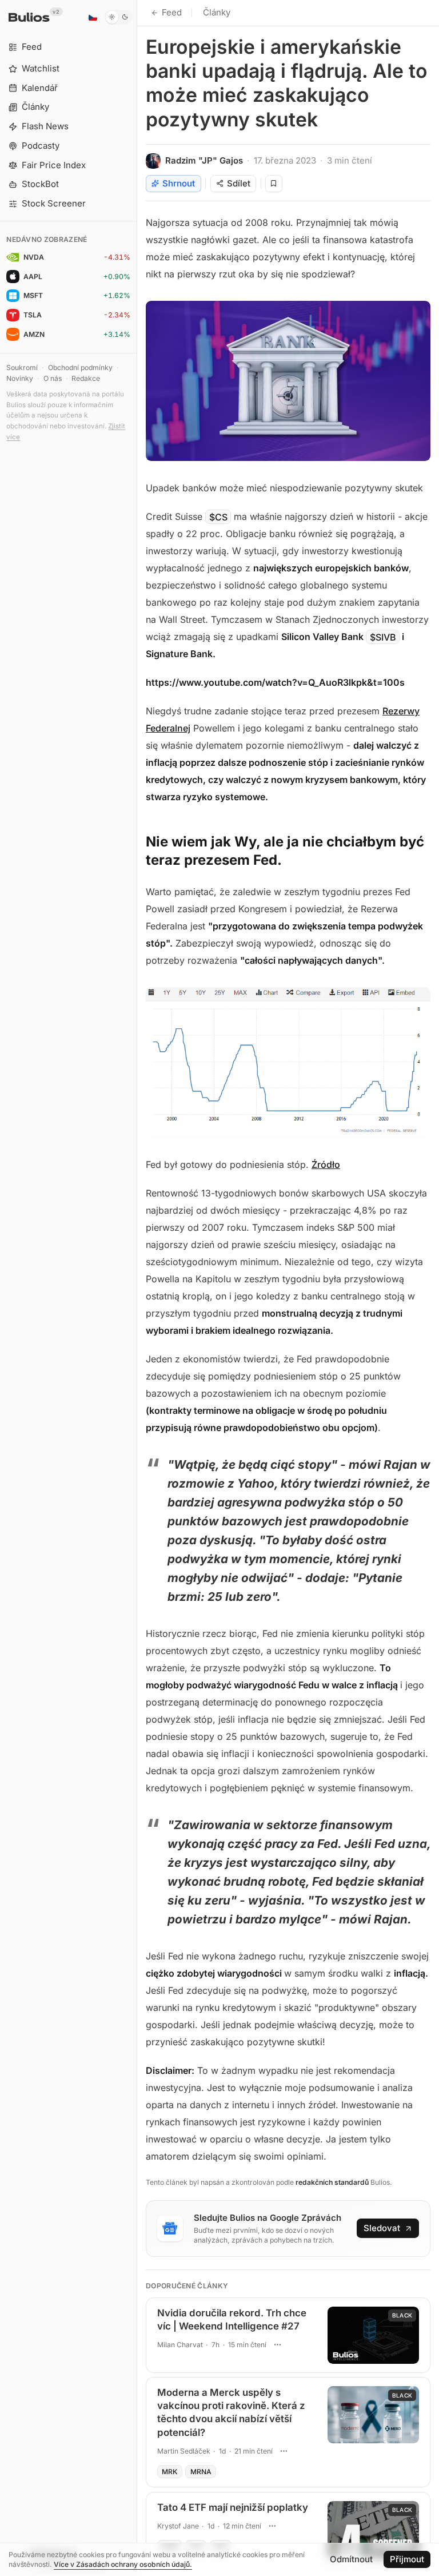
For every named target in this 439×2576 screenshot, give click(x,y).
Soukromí (22, 367)
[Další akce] (277, 2344)
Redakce (86, 378)
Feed (172, 12)
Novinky (20, 378)
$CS (218, 516)
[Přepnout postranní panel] (137, 1288)
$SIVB (383, 637)
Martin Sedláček (184, 2451)
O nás (53, 378)
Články (217, 12)
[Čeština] (93, 17)
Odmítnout (351, 2559)
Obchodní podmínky (80, 367)
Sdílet (239, 183)
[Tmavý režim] (119, 17)
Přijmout (407, 2559)
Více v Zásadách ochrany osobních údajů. (123, 2564)
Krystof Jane (178, 2526)
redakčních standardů (332, 2182)
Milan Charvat (180, 2345)
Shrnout (179, 183)
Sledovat (382, 2228)
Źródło (326, 1164)
